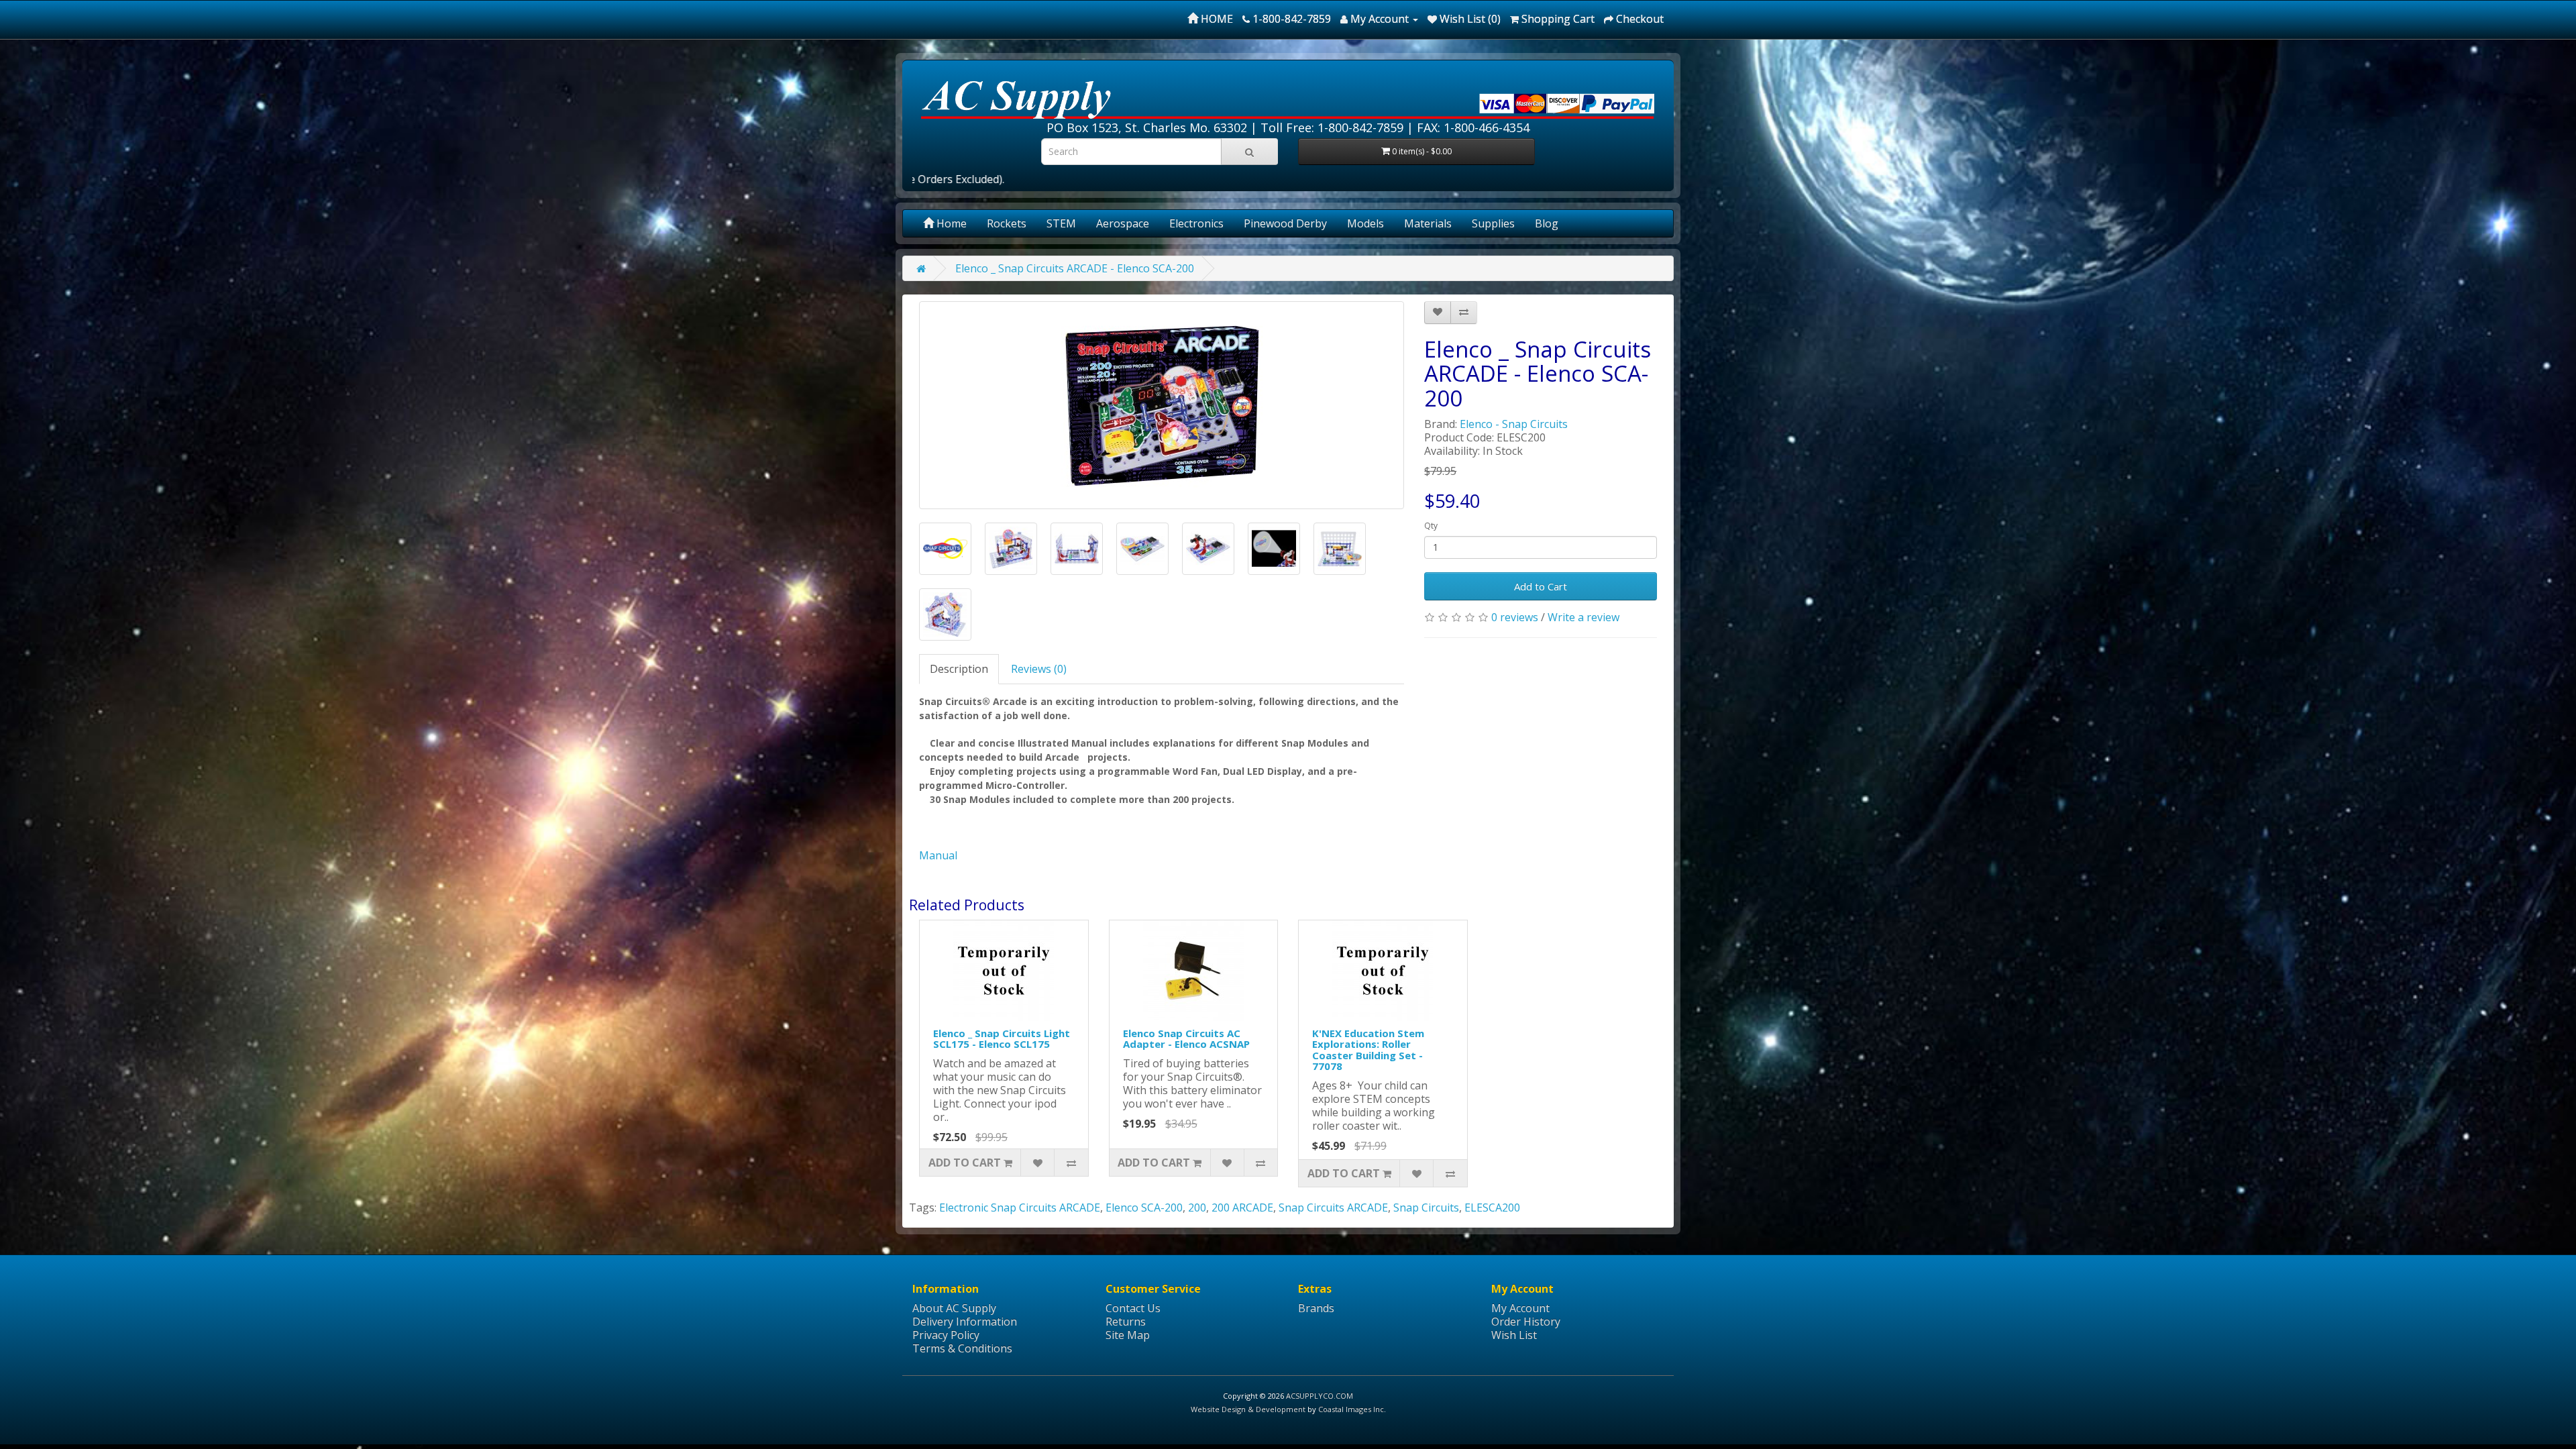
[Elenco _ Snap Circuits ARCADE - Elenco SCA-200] (1162, 405)
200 (1197, 1207)
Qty (1431, 526)
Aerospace (1123, 223)
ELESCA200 (1492, 1207)
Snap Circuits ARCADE (1333, 1207)
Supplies (1493, 223)
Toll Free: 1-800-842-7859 (1332, 127)
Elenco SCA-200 (1144, 1207)
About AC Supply (954, 1308)
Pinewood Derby (1285, 223)
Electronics (1196, 223)
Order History (1526, 1322)
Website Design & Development (1248, 1409)
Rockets (1007, 223)
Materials (1428, 223)
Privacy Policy (946, 1335)
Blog (1547, 223)
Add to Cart (1541, 586)
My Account (1520, 1308)
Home (950, 223)
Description (959, 669)
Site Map (1128, 1335)
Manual (938, 855)
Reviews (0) (1039, 669)
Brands (1316, 1308)
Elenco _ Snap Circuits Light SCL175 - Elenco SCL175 (1002, 1039)
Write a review (1584, 617)
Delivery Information (965, 1322)
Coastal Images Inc (1351, 1409)
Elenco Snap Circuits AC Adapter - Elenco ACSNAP (1186, 1039)
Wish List (1514, 1335)
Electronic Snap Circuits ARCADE (1020, 1207)
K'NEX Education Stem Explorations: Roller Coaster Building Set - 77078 (1368, 1050)
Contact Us (1133, 1308)
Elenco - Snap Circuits (1514, 424)
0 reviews (1515, 617)
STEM (1061, 223)
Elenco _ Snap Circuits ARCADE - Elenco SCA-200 (1075, 268)
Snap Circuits (1426, 1207)
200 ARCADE (1242, 1207)
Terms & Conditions (962, 1348)
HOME (1216, 19)
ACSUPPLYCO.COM (1320, 1396)
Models (1365, 223)
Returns (1126, 1322)
